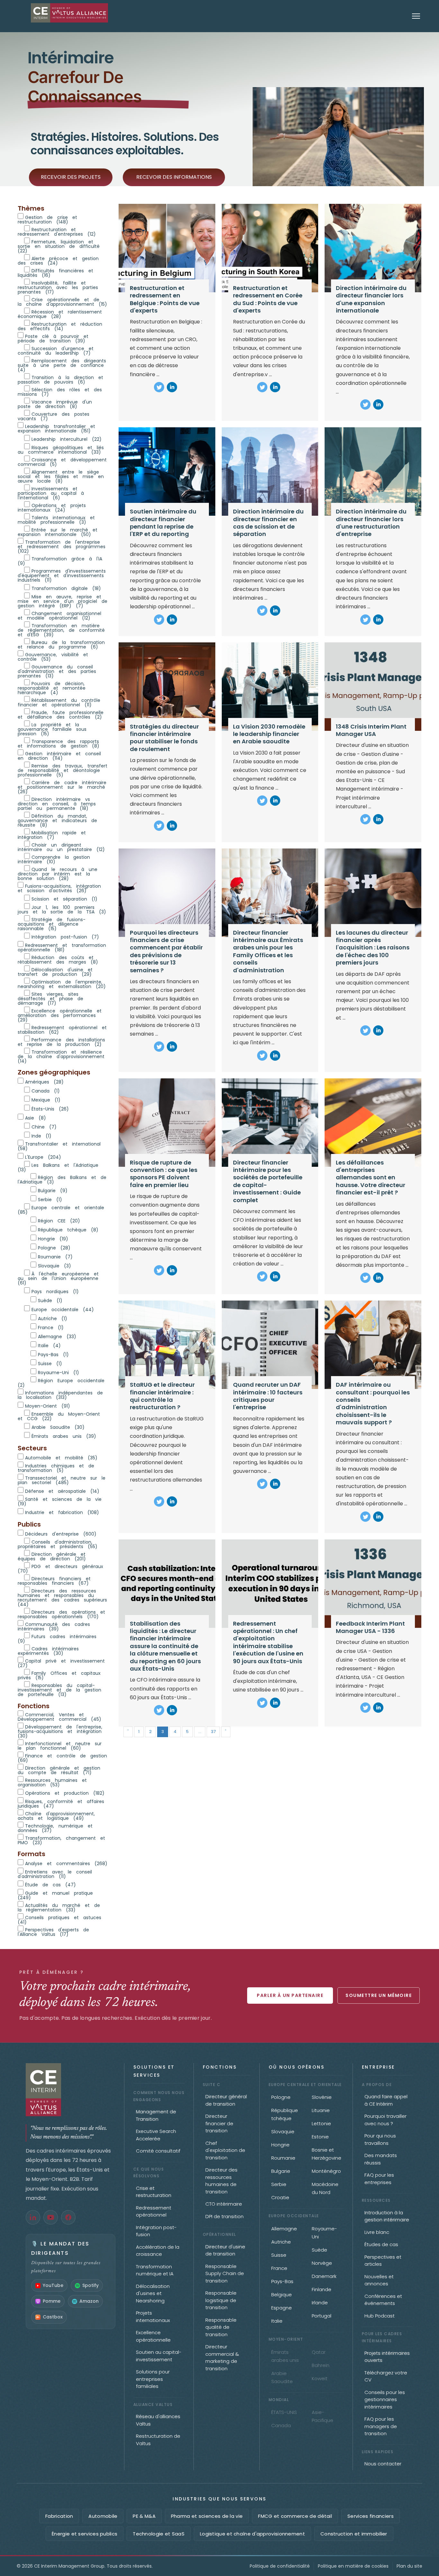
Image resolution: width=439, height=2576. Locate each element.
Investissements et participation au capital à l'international (51, 493)
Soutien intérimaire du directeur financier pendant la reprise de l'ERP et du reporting (163, 523)
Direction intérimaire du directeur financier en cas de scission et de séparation (268, 523)
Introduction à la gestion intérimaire (387, 2216)
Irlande (320, 2303)
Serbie (50, 1199)
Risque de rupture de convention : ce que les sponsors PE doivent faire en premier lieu (164, 1174)
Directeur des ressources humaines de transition (221, 2181)
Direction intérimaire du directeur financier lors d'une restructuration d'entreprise (371, 523)
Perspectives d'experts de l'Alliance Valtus (53, 1932)
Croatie (280, 2197)
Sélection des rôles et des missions (60, 391)
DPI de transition (224, 2216)
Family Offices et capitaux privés (59, 1675)
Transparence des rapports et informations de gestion (58, 743)
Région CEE (59, 1220)
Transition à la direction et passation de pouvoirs (60, 379)
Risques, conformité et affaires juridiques (61, 1803)
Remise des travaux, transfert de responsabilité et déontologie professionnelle (63, 770)
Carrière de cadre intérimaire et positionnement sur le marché (62, 787)
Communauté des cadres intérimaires (54, 1626)
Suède (50, 1300)
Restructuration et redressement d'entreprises (57, 231)
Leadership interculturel (67, 439)
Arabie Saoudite (58, 1427)
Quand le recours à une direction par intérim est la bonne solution (58, 873)
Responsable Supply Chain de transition (225, 2273)
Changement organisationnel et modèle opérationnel (59, 615)
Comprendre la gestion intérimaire (54, 859)
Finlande (322, 2289)
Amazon (89, 2301)
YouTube (53, 2285)
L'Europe (43, 1157)
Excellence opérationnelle (153, 2336)
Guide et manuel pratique (55, 1895)
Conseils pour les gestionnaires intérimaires (385, 2399)
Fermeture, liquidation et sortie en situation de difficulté (59, 246)
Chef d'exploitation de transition (225, 2150)
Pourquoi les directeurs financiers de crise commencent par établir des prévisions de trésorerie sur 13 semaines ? (166, 951)
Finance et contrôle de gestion (62, 1758)
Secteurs (32, 1448)
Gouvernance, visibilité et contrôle (53, 656)
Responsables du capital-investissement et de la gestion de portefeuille (59, 1689)
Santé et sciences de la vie (60, 1501)
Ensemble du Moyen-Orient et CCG (59, 1416)
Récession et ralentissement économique (60, 314)
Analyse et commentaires (66, 1863)
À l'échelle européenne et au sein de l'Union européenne (58, 1278)
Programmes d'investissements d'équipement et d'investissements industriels (62, 575)
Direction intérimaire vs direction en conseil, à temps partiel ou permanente (57, 803)
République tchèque (68, 1229)
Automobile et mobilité (61, 1457)
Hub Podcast (380, 2316)
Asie (36, 1117)
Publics (29, 1524)
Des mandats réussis (381, 2159)
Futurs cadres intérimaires (57, 1638)
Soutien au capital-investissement (159, 2356)
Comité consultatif (158, 2151)
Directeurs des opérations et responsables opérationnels (61, 1614)
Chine (44, 1126)
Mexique (46, 1099)
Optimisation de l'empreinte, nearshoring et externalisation (62, 984)
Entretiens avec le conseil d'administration (55, 1874)
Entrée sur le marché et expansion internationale (58, 532)
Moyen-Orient (48, 1406)
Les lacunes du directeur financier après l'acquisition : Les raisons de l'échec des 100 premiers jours (373, 948)
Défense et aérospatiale (62, 1491)
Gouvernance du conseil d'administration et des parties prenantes (57, 671)
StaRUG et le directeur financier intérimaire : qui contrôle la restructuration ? (162, 1396)
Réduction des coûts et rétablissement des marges (58, 959)
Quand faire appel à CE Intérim (386, 2100)
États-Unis (50, 1108)
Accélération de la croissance (158, 2251)
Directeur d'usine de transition (225, 2250)
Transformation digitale (66, 588)
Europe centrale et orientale (61, 1209)
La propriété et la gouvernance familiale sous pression (52, 729)
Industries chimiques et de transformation (56, 1468)
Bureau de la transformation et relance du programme (61, 644)
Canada (46, 1090)
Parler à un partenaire (290, 1995)
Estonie (320, 2137)
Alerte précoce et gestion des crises (58, 260)
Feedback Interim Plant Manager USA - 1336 (370, 1627)
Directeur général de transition (226, 2100)
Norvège (322, 2263)
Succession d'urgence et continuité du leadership (56, 350)
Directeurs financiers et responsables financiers (54, 1580)
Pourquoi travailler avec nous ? (385, 2120)
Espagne (282, 2308)
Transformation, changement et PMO (61, 1840)
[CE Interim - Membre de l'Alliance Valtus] (71, 2090)
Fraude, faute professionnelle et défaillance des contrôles (61, 714)
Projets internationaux (153, 2317)
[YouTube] (51, 2217)
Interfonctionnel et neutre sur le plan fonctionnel (60, 1745)
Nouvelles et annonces (379, 2280)
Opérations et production (65, 1793)
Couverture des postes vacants (54, 416)
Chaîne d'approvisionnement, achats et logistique (56, 1815)
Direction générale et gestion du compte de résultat (59, 1770)
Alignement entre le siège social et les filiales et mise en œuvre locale (61, 476)
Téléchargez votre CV (386, 2376)
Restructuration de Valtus (158, 2440)
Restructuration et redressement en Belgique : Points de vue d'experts (165, 299)
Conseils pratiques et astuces (59, 1919)
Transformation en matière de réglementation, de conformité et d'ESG (61, 630)
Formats (31, 1854)
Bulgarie (53, 1190)
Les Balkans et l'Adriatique (58, 1167)
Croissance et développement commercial (62, 462)
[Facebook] (68, 2217)
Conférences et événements (383, 2300)
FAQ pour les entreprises (379, 2179)
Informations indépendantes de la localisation (60, 1395)
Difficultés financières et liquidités (55, 272)
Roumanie (55, 1256)
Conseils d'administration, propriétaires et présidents (58, 1544)
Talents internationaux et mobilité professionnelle (56, 519)
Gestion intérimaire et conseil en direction (59, 755)
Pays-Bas (53, 1354)
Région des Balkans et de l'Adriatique (62, 1179)
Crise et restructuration (154, 2192)
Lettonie (321, 2123)
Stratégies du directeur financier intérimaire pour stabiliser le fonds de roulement (164, 738)
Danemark (324, 2276)
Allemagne (57, 1336)
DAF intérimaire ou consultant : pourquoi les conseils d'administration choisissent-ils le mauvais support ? (373, 1403)
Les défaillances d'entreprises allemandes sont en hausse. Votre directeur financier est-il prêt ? (371, 1178)
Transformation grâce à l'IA (60, 561)
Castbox (53, 2317)
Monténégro (326, 2171)
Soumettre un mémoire (379, 1995)
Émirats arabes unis (64, 1436)
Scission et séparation (64, 898)
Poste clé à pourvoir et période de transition (53, 338)
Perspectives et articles (383, 2261)
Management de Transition (156, 2115)
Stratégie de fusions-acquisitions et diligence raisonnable (52, 924)
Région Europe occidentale (61, 1382)
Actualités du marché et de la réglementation (59, 1907)
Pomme (52, 2301)
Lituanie (321, 2110)
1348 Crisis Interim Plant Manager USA (371, 730)
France (51, 1327)
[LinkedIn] (33, 2217)
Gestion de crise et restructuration (47, 219)
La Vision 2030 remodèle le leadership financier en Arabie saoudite (269, 734)
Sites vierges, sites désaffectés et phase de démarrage (50, 998)
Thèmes (31, 208)
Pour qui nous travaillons (380, 2139)
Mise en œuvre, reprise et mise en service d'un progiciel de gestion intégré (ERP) (63, 601)
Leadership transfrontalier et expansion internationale (56, 428)
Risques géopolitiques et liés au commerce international (61, 449)
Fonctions (34, 1706)
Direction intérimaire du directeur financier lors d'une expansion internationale (371, 299)
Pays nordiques (55, 1291)
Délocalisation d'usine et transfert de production (55, 971)
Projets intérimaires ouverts (387, 2357)
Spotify (90, 2285)
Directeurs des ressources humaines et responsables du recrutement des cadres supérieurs (62, 1597)
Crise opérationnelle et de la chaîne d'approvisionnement (62, 301)
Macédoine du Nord (325, 2188)
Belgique (282, 2295)
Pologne (54, 1247)
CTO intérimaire (224, 2204)
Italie (49, 1345)
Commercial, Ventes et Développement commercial (59, 1716)
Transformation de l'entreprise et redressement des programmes (62, 546)
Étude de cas (50, 1884)
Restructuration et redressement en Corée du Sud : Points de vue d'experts (268, 299)
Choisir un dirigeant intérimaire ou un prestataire (61, 847)
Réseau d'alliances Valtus (158, 2420)
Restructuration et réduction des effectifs (60, 326)
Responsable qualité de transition (221, 2327)
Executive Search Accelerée (156, 2135)
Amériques (44, 1081)
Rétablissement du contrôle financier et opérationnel (59, 702)
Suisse (50, 1363)
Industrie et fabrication (62, 1512)
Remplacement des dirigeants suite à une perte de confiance (62, 365)
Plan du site (409, 2566)
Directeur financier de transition (219, 2123)
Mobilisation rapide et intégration (52, 834)
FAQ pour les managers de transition (381, 2426)
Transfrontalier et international (59, 1146)
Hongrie (53, 1238)
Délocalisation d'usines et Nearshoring (153, 2293)
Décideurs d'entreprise (61, 1533)
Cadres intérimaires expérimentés (48, 1651)
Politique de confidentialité (280, 2566)
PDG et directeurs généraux (60, 1568)
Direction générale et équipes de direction (52, 1556)
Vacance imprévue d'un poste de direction (55, 404)
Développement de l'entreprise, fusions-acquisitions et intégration (60, 1731)
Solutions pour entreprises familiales (153, 2379)
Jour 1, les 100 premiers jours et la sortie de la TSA (62, 909)
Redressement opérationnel (154, 2211)
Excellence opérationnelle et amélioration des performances (60, 1015)
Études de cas (381, 2244)
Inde (41, 1135)
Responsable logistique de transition (221, 2300)
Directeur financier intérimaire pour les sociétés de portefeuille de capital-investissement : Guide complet (268, 1181)
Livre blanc (377, 2232)
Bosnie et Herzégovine (327, 2154)
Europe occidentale (63, 1309)
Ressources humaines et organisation (52, 1782)
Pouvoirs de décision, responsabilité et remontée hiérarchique (52, 688)
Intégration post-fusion (65, 936)
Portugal (322, 2316)
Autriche (53, 1318)
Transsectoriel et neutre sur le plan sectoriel (62, 1480)
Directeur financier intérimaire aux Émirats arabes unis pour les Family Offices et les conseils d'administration (268, 951)
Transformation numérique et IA (155, 2270)
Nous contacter (383, 2464)
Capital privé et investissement (61, 1663)
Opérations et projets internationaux (52, 507)
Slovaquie (54, 1265)
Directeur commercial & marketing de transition (222, 2358)
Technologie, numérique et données (55, 1828)
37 (213, 1732)
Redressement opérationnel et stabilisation (62, 1029)
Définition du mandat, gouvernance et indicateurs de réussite (57, 820)
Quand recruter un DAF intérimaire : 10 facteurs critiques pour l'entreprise (268, 1396)
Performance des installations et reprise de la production (61, 1042)
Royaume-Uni (58, 1372)
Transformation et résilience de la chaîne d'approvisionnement (61, 1056)
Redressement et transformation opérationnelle (62, 947)
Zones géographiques (54, 1072)
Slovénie (322, 2097)
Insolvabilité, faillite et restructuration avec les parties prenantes (58, 287)
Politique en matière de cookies (353, 2566)
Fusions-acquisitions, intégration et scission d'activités (59, 888)
